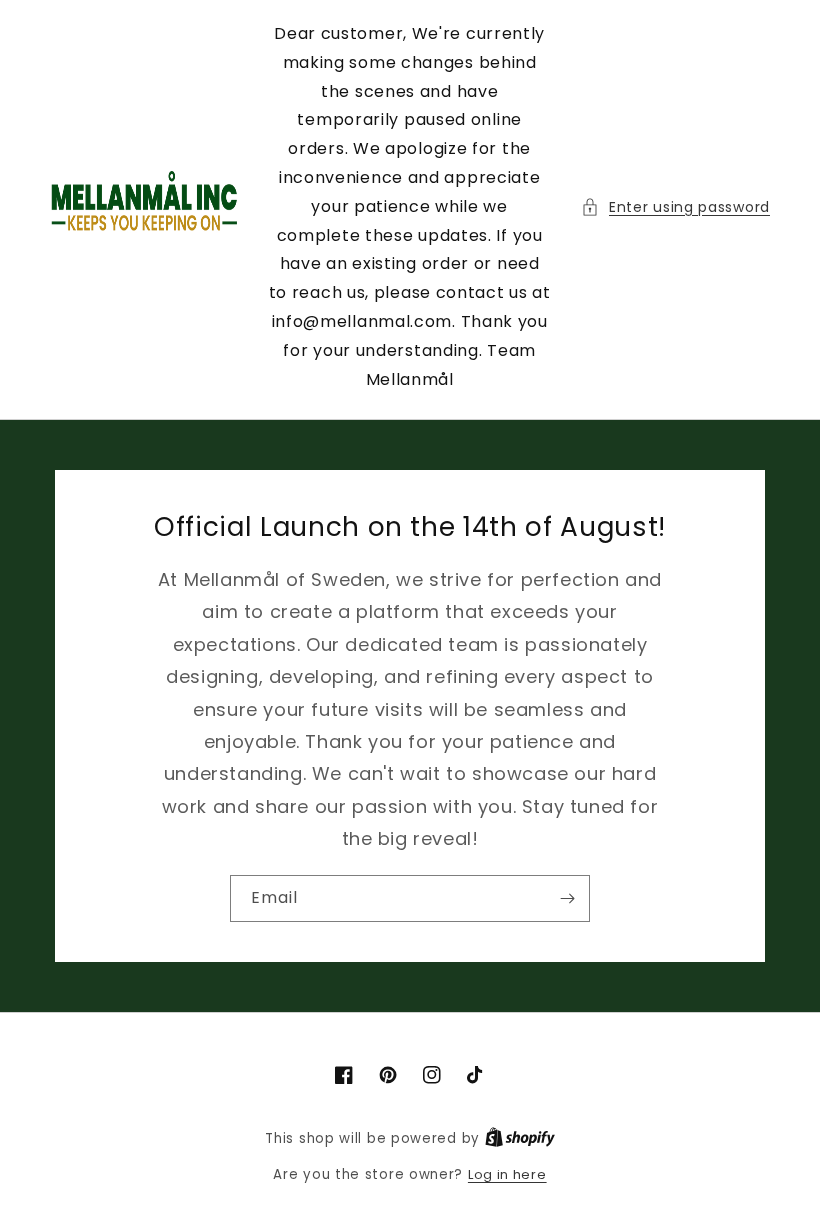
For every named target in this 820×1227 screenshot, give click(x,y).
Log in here (507, 1174)
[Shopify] (520, 1138)
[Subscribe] (567, 898)
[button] (675, 207)
